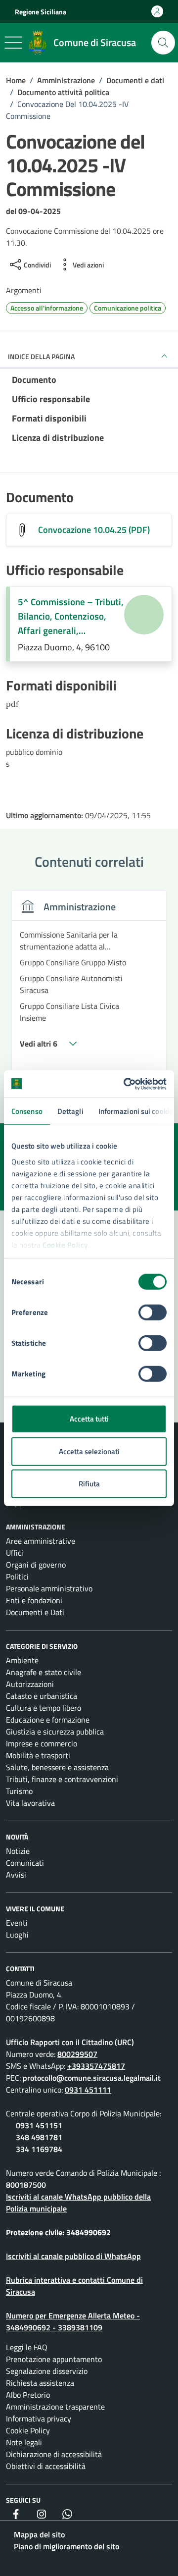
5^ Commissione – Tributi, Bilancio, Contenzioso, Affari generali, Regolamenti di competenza (71, 616)
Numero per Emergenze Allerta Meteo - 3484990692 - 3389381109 (73, 2321)
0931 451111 (88, 2090)
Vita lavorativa (30, 1803)
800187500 (26, 2185)
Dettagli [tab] (70, 1111)
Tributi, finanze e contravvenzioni (62, 1779)
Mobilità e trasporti (38, 1755)
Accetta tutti (89, 1419)
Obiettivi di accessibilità (46, 2466)
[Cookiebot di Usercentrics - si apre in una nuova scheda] (126, 1084)
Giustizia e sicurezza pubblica (55, 1732)
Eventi (17, 1923)
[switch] (153, 1313)
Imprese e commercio (42, 1743)
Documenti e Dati (35, 1612)
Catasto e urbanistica (42, 1696)
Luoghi (17, 1935)
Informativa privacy (39, 2418)
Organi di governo (36, 1565)
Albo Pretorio (28, 2395)
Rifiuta (89, 1484)
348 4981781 (39, 2137)
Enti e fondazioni (34, 1600)
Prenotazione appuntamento (54, 2359)
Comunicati (25, 1863)
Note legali (24, 2442)
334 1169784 (39, 2149)
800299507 (77, 2054)
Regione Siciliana (41, 12)
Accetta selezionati (89, 1451)
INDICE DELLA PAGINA (41, 356)
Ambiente (22, 1660)
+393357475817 (96, 2066)
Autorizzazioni (30, 1684)
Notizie (18, 1851)
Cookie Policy (65, 1244)
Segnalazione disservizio (47, 2371)
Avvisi (16, 1875)
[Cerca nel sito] (163, 43)
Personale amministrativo (49, 1588)
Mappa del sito (39, 2534)
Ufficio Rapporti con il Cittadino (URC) (70, 2042)
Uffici (15, 1553)
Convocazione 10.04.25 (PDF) (94, 530)
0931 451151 (39, 2125)
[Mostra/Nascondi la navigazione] (13, 43)
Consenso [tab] (27, 1111)
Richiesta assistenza (40, 2383)
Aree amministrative (41, 1541)
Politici (17, 1577)
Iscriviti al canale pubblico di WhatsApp (73, 2256)
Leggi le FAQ (27, 2347)
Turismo (19, 1791)
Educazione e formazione (48, 1720)
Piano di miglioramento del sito (67, 2546)
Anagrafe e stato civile (44, 1672)
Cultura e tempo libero (44, 1708)
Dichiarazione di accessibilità (54, 2454)
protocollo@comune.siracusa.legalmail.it (92, 2078)
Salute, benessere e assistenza (57, 1767)
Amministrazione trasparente (55, 2407)
